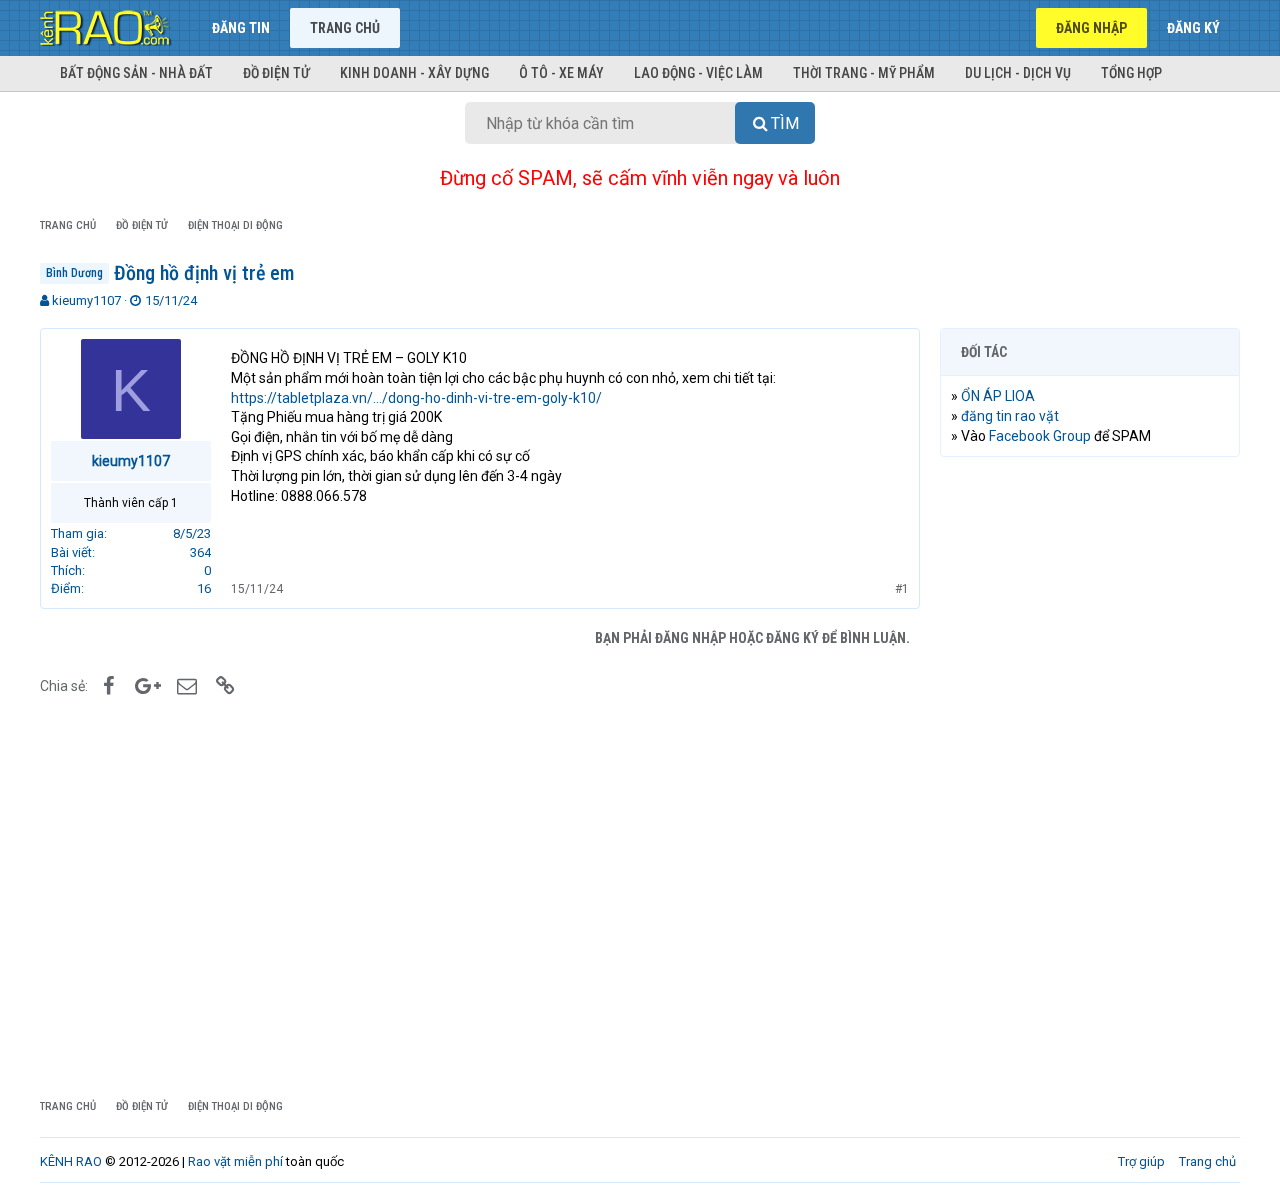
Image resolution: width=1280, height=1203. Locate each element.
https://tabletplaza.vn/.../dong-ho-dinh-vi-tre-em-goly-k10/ (416, 398)
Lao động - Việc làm (698, 73)
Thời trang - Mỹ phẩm (864, 73)
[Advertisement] (1090, 777)
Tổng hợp (1131, 73)
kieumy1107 (86, 300)
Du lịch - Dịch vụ (1018, 73)
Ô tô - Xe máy (561, 73)
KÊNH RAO (71, 1161)
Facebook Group (1040, 436)
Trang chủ (345, 28)
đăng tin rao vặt (1010, 416)
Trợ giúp (1141, 1161)
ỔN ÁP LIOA (998, 396)
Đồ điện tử (276, 73)
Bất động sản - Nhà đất (136, 73)
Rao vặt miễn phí (235, 1161)
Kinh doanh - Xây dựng (414, 73)
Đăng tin (241, 28)
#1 (902, 589)
